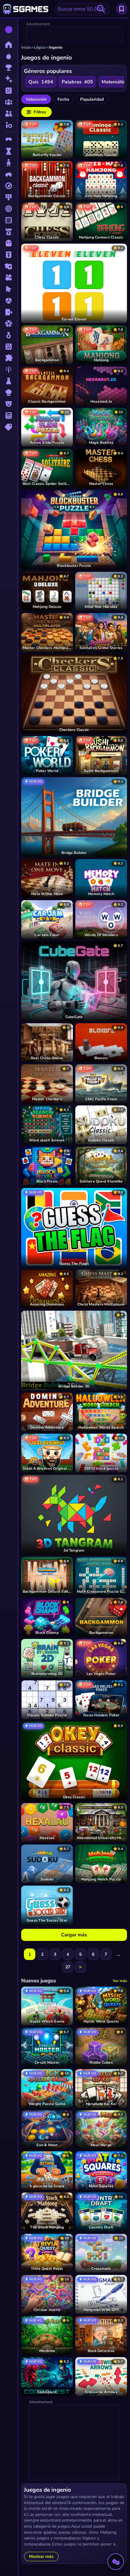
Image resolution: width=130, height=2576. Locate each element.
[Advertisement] (74, 34)
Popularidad (92, 99)
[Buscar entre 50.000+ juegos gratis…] (101, 9)
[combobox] (82, 9)
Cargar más (74, 1935)
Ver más (120, 1981)
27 (68, 1967)
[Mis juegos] (122, 9)
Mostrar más (41, 2557)
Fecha (63, 99)
